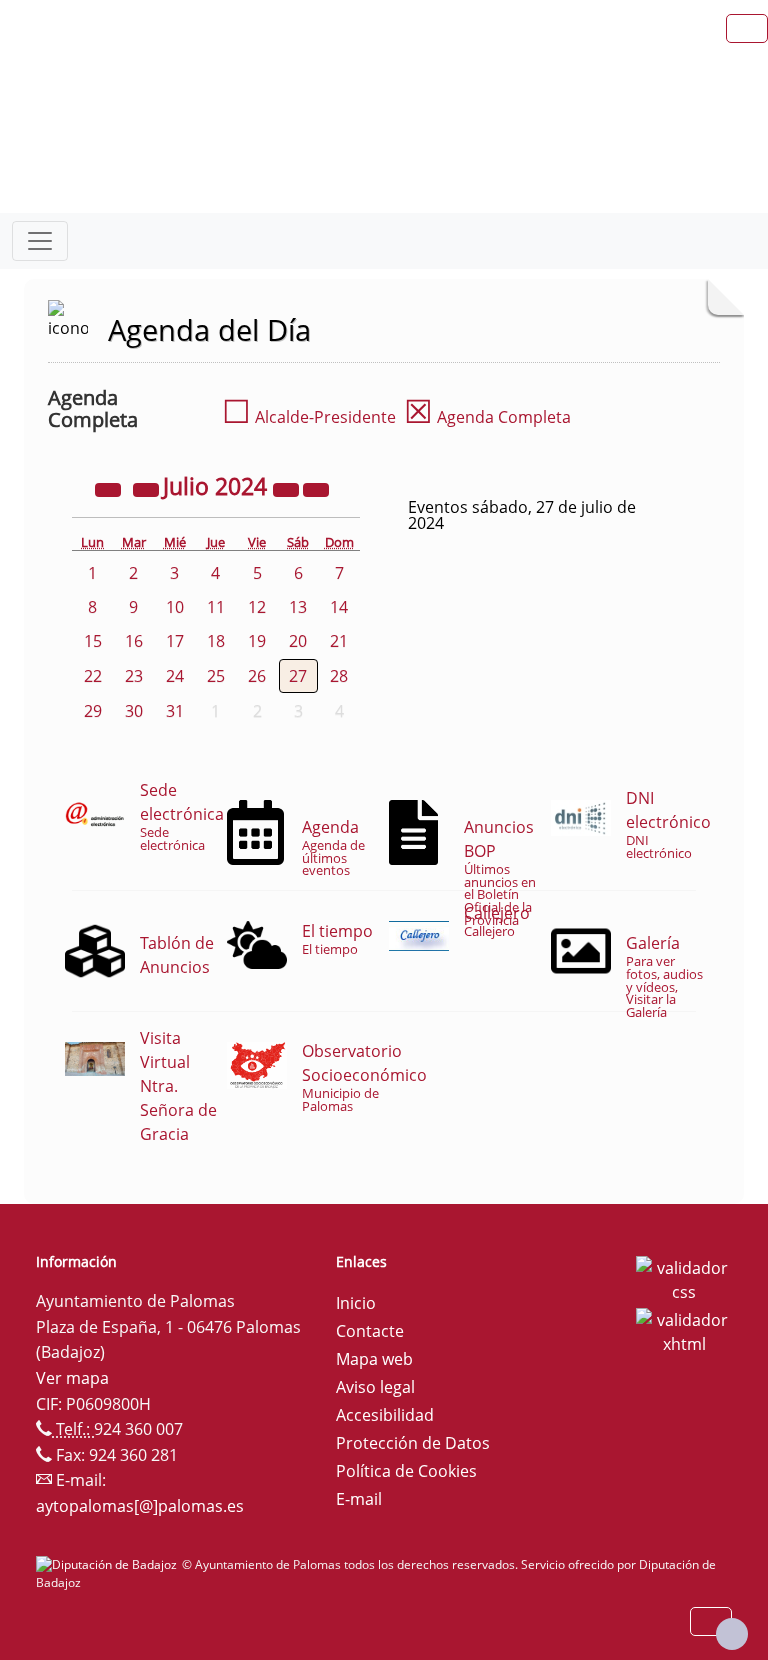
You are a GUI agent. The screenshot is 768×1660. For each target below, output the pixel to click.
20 (298, 641)
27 (298, 676)
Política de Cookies (406, 1471)
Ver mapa (72, 1378)
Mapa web (374, 1359)
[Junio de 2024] (148, 489)
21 (339, 641)
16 (134, 641)
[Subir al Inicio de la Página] (732, 1634)
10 (175, 607)
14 (339, 607)
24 (175, 676)
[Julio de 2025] (288, 489)
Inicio (356, 1303)
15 (93, 641)
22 (93, 676)
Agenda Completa (487, 417)
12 (257, 607)
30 (134, 711)
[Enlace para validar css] (684, 1278)
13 (298, 607)
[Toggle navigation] (40, 241)
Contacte (370, 1331)
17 (175, 641)
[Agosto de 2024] (316, 489)
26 (257, 676)
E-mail (359, 1499)
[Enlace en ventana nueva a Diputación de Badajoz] (109, 1564)
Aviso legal (375, 1387)
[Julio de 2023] (110, 489)
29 (93, 711)
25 (216, 676)
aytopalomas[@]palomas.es (140, 1506)
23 (134, 676)
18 (216, 641)
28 (339, 676)
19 (257, 641)
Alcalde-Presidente (309, 417)
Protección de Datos (413, 1443)
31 (175, 711)
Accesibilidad (385, 1415)
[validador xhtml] (684, 1330)
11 (216, 607)
